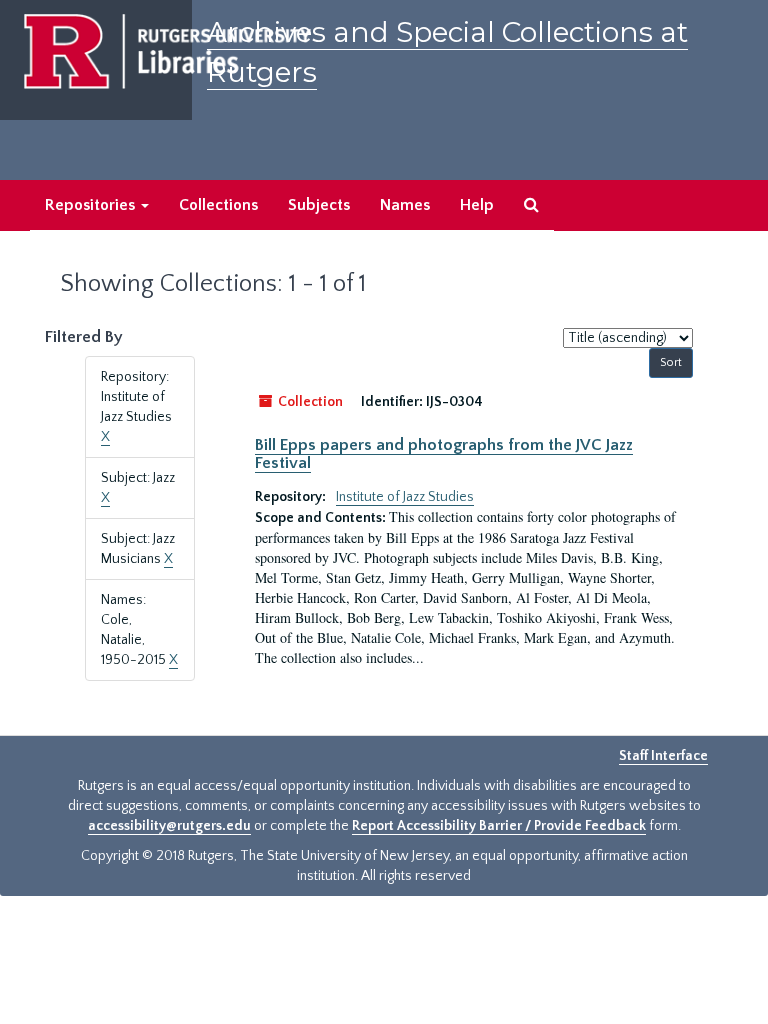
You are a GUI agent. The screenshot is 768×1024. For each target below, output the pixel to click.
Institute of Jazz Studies (405, 497)
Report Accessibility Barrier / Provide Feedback (499, 826)
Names (405, 205)
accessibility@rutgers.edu (169, 826)
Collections (218, 205)
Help (477, 205)
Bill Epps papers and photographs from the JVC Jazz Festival (444, 454)
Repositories (92, 205)
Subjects (319, 205)
